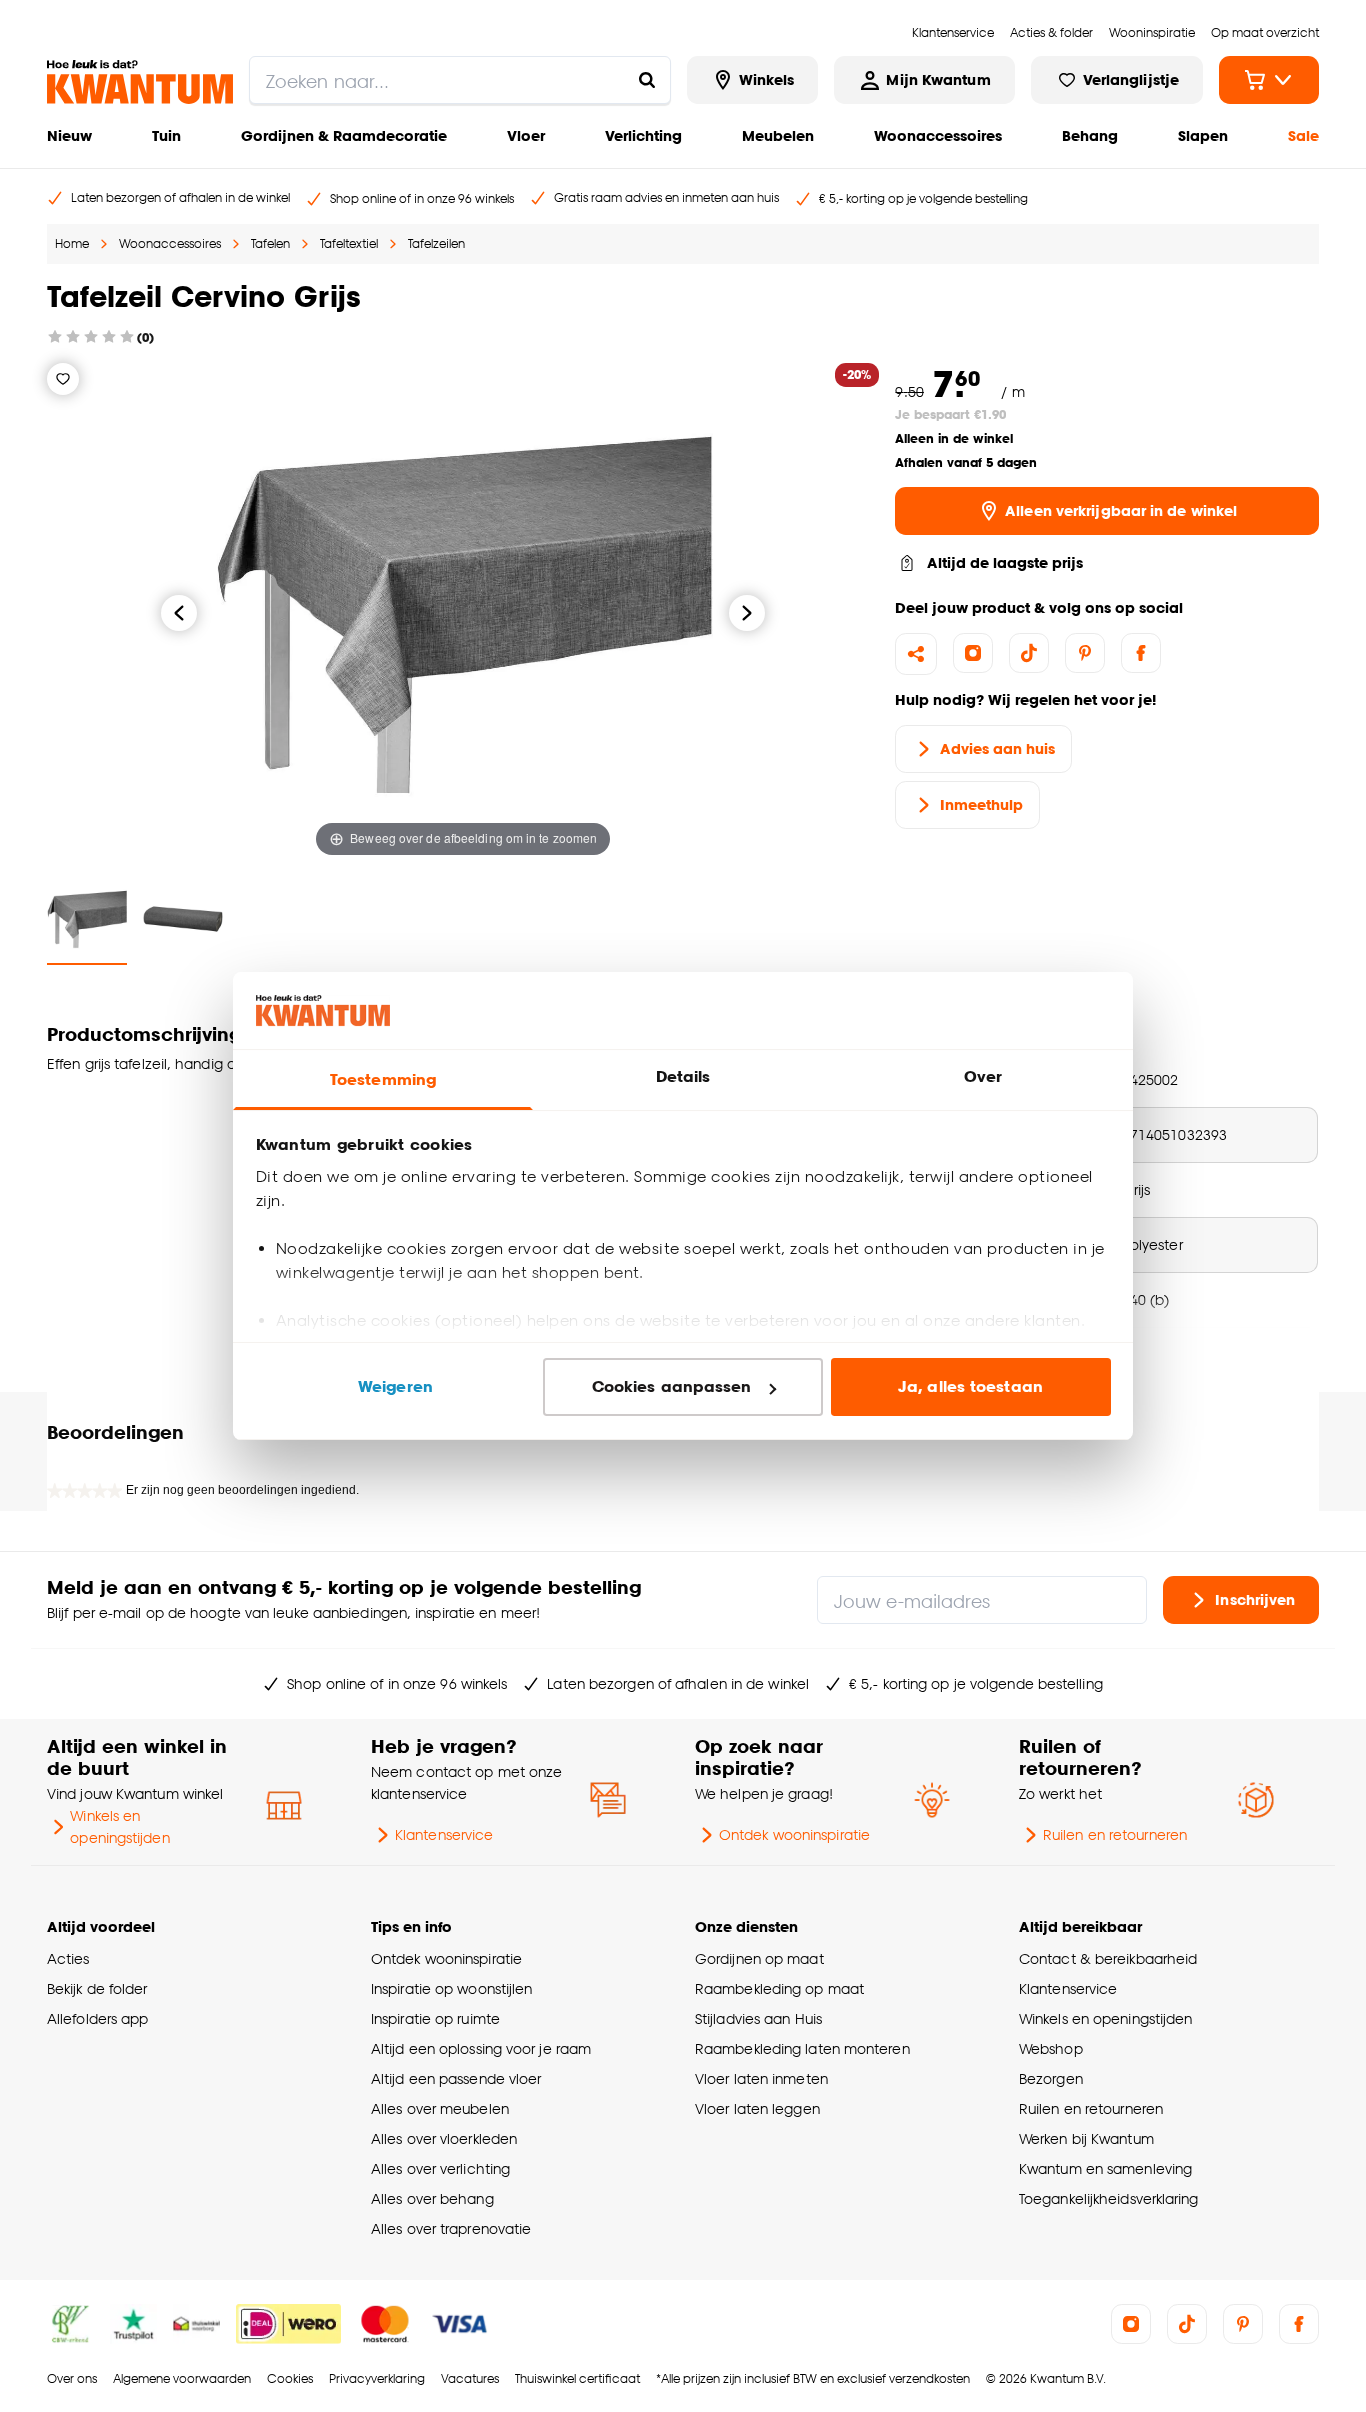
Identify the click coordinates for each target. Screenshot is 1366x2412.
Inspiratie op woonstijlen (451, 1988)
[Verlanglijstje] (63, 379)
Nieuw (69, 135)
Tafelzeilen (436, 243)
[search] (460, 80)
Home (72, 243)
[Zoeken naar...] (647, 80)
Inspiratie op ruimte (435, 2018)
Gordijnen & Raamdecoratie (344, 135)
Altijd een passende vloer (456, 2078)
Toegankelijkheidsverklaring (1109, 2198)
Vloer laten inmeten (761, 2078)
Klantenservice (444, 1834)
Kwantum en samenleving (1105, 2168)
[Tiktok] (1029, 653)
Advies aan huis (997, 748)
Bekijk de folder (97, 1988)
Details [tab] (683, 1076)
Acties (68, 1958)
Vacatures (470, 2378)
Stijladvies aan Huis (758, 2018)
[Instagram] (973, 653)
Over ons (72, 2378)
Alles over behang (432, 2198)
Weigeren (395, 1386)
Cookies (290, 2378)
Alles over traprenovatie (451, 2228)
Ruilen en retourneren (1115, 1834)
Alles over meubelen (440, 2108)
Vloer (526, 135)
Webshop (1051, 2048)
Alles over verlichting (440, 2168)
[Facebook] (1141, 653)
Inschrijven (1255, 1599)
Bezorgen (1051, 2078)
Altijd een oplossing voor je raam (481, 2048)
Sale (1303, 135)
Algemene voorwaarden (182, 2378)
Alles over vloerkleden (444, 2138)
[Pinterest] (1085, 653)
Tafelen (270, 243)
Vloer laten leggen (757, 2108)
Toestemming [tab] (383, 1079)
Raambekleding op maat (779, 1988)
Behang (1090, 135)
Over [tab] (983, 1076)
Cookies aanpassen (672, 1386)
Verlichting (643, 135)
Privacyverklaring (377, 2378)
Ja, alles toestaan (970, 1386)
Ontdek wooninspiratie (794, 1834)
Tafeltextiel (349, 243)
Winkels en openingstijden (119, 1826)
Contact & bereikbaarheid (1108, 1958)
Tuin (166, 135)
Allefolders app (97, 2018)
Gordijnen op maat (759, 1958)
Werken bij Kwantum (1086, 2138)
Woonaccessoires (938, 135)
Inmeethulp (981, 804)
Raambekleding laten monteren (802, 2048)
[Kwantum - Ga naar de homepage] (140, 82)
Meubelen (778, 135)
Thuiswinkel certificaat (577, 2378)
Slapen (1203, 135)
